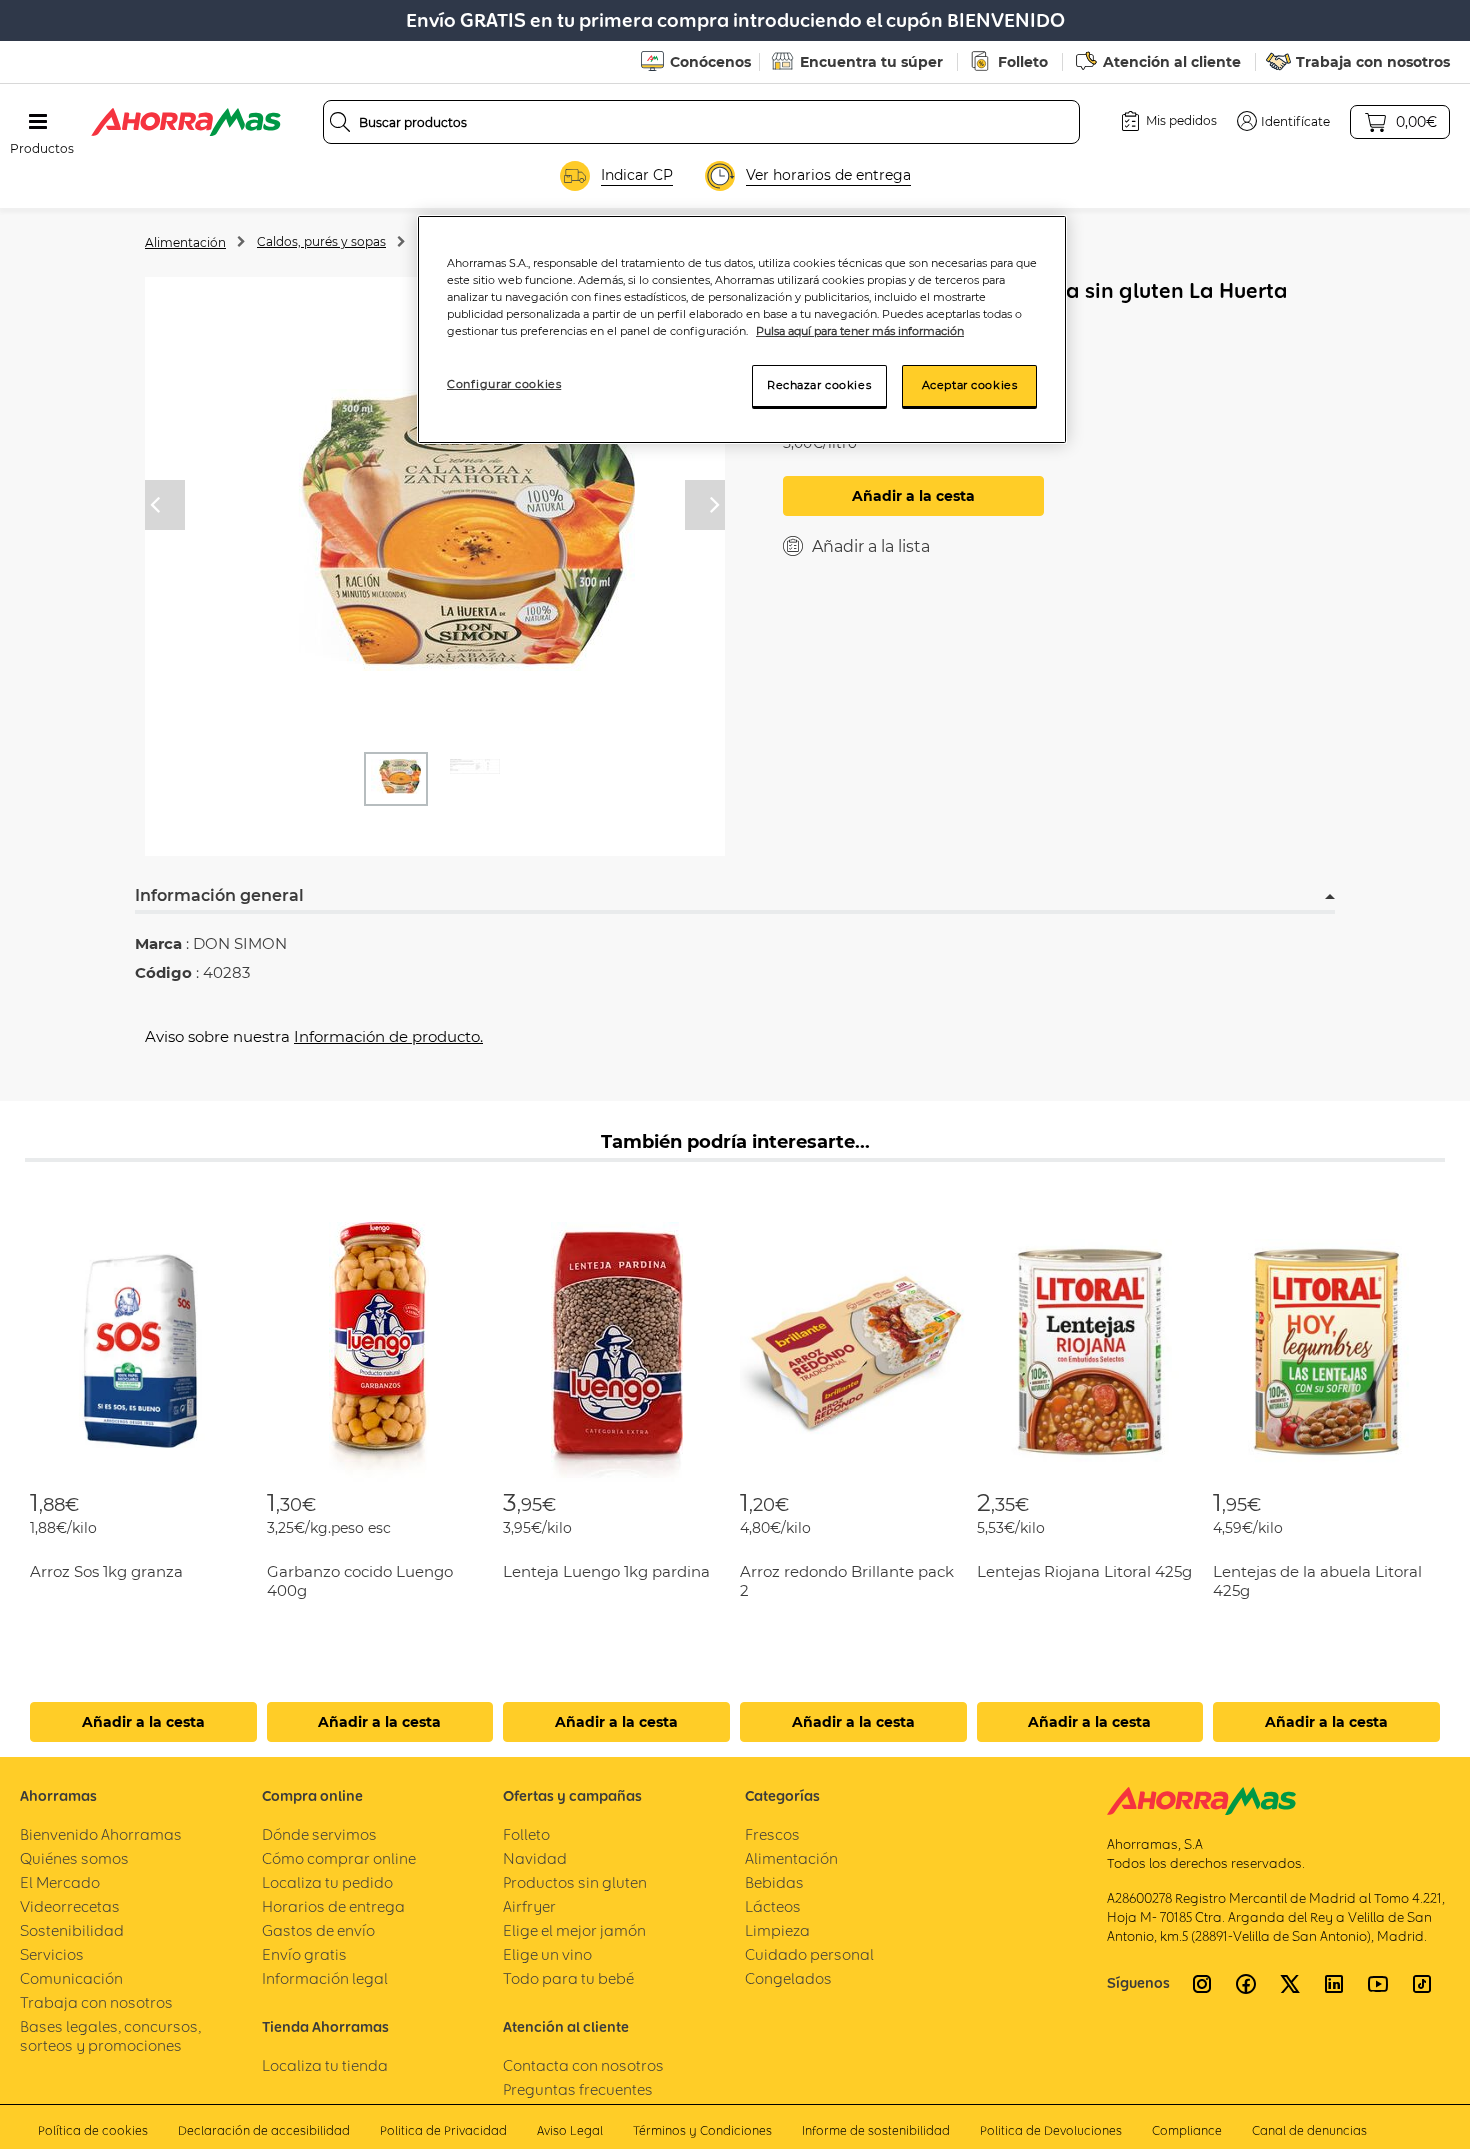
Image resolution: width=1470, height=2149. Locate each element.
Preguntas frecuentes (578, 2089)
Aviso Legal (570, 2130)
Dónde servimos (319, 1834)
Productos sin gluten (575, 1882)
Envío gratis (304, 1954)
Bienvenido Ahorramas (101, 1834)
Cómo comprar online (339, 1858)
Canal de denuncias (1309, 2130)
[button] (1283, 121)
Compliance (1187, 2130)
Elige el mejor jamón (574, 1930)
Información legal (325, 1978)
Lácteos (773, 1906)
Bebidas (774, 1882)
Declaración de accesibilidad (264, 2130)
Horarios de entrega (333, 1906)
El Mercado (60, 1882)
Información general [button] (219, 895)
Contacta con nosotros (583, 2065)
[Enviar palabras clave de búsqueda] (340, 122)
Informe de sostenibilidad (876, 2130)
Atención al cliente (1172, 62)
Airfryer (529, 1906)
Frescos (772, 1834)
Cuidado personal (809, 1954)
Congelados (788, 1978)
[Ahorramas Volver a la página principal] (186, 122)
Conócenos (710, 62)
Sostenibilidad (72, 1930)
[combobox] (701, 122)
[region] (742, 329)
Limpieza (777, 1930)
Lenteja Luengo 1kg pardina (606, 1571)
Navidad (535, 1858)
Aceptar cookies (970, 385)
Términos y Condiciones (702, 2130)
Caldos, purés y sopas (321, 241)
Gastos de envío (318, 1930)
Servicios (52, 1954)
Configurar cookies (504, 384)
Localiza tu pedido (327, 1882)
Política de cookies (93, 2130)
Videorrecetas (70, 1906)
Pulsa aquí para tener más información (860, 331)
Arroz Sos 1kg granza (106, 1571)
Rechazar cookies (819, 385)
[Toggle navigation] (38, 122)
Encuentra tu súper (871, 62)
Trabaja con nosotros (1373, 62)
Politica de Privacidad (443, 2130)
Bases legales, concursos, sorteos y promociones (110, 2036)
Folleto (1023, 62)
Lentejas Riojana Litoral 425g (1084, 1571)
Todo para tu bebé (568, 1978)
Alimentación (185, 242)
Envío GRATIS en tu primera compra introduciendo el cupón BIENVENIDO (735, 20)
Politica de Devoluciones (1051, 2130)
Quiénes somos (74, 1858)
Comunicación (71, 1978)
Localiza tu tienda (325, 2065)
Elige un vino (547, 1954)
